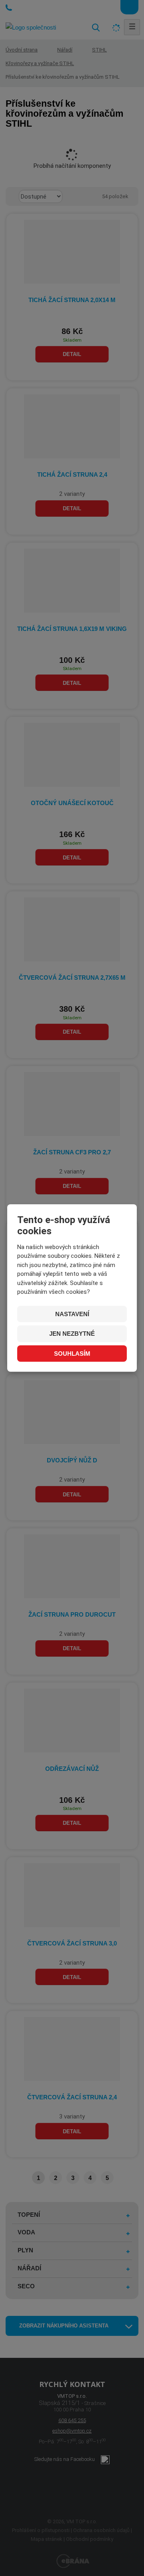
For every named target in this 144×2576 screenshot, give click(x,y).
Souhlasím (72, 1354)
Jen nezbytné (72, 1334)
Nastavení (72, 1314)
